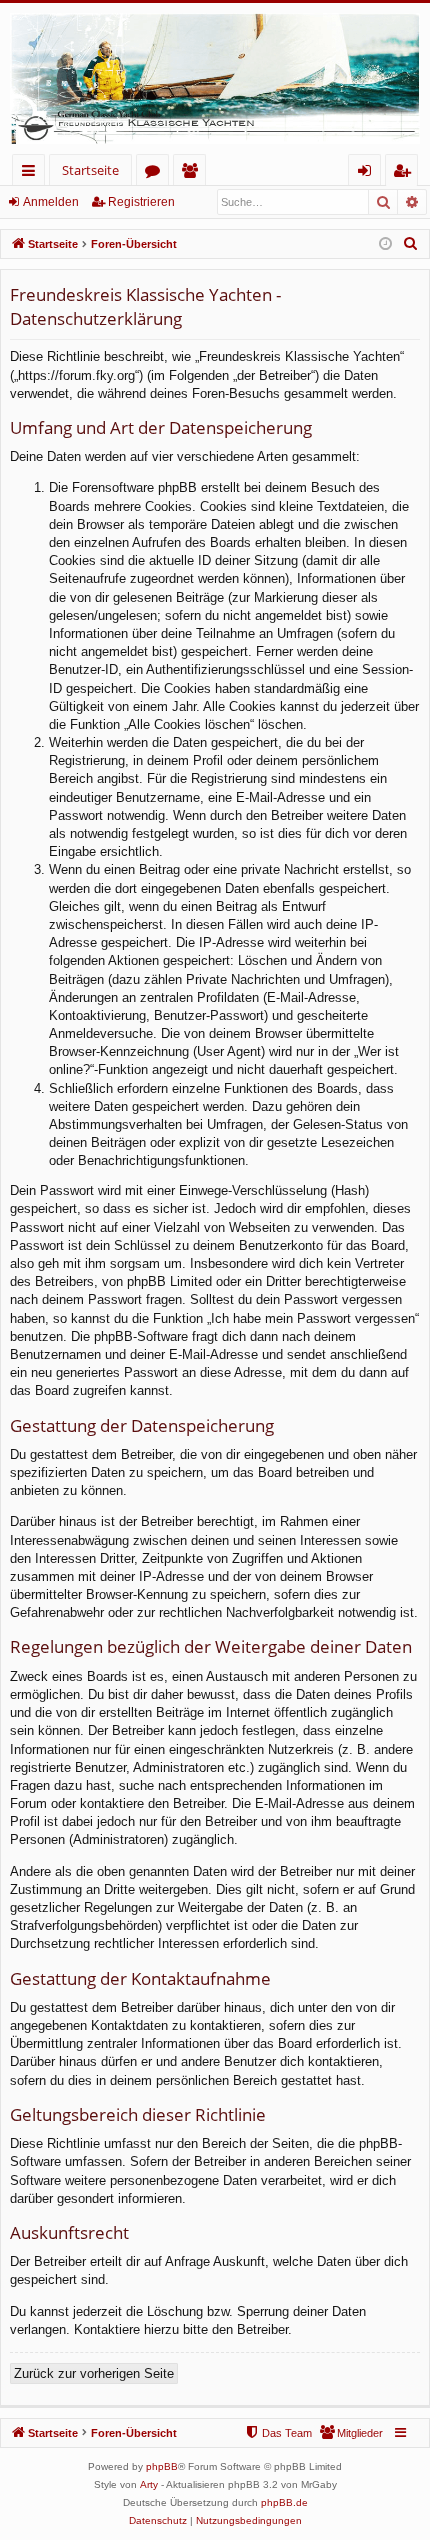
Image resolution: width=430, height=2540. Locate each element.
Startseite (90, 170)
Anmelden (51, 202)
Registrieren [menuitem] (405, 173)
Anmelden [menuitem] (368, 173)
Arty (149, 2484)
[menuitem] (411, 244)
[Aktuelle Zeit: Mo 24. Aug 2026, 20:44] (385, 244)
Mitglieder (193, 173)
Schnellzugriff (32, 173)
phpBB (162, 2466)
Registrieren (141, 202)
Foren (156, 173)
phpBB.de (284, 2502)
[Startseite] (215, 78)
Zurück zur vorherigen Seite (94, 2373)
